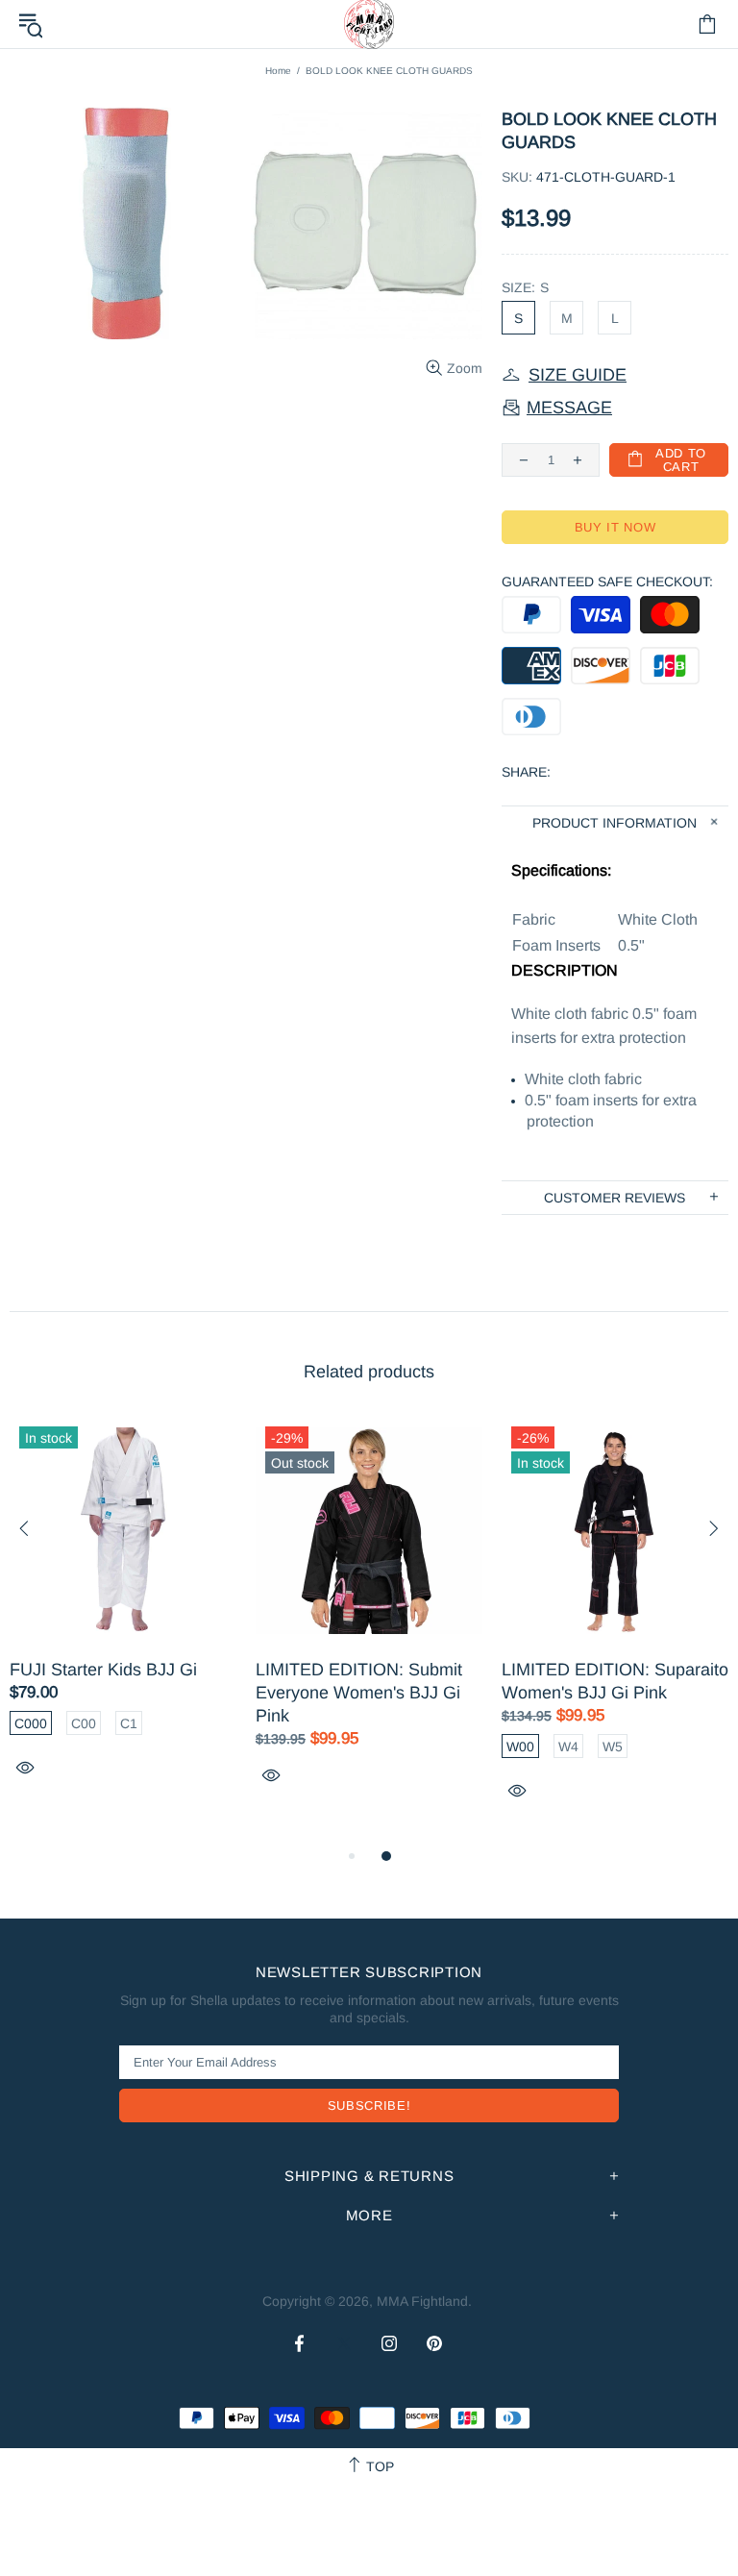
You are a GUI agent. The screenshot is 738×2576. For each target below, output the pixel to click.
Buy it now (615, 527)
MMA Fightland (422, 2301)
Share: (526, 772)
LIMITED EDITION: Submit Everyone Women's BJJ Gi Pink (359, 1693)
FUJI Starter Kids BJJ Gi (103, 1670)
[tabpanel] (123, 1619)
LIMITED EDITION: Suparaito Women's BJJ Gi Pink (615, 1681)
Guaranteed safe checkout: (607, 582)
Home (278, 71)
